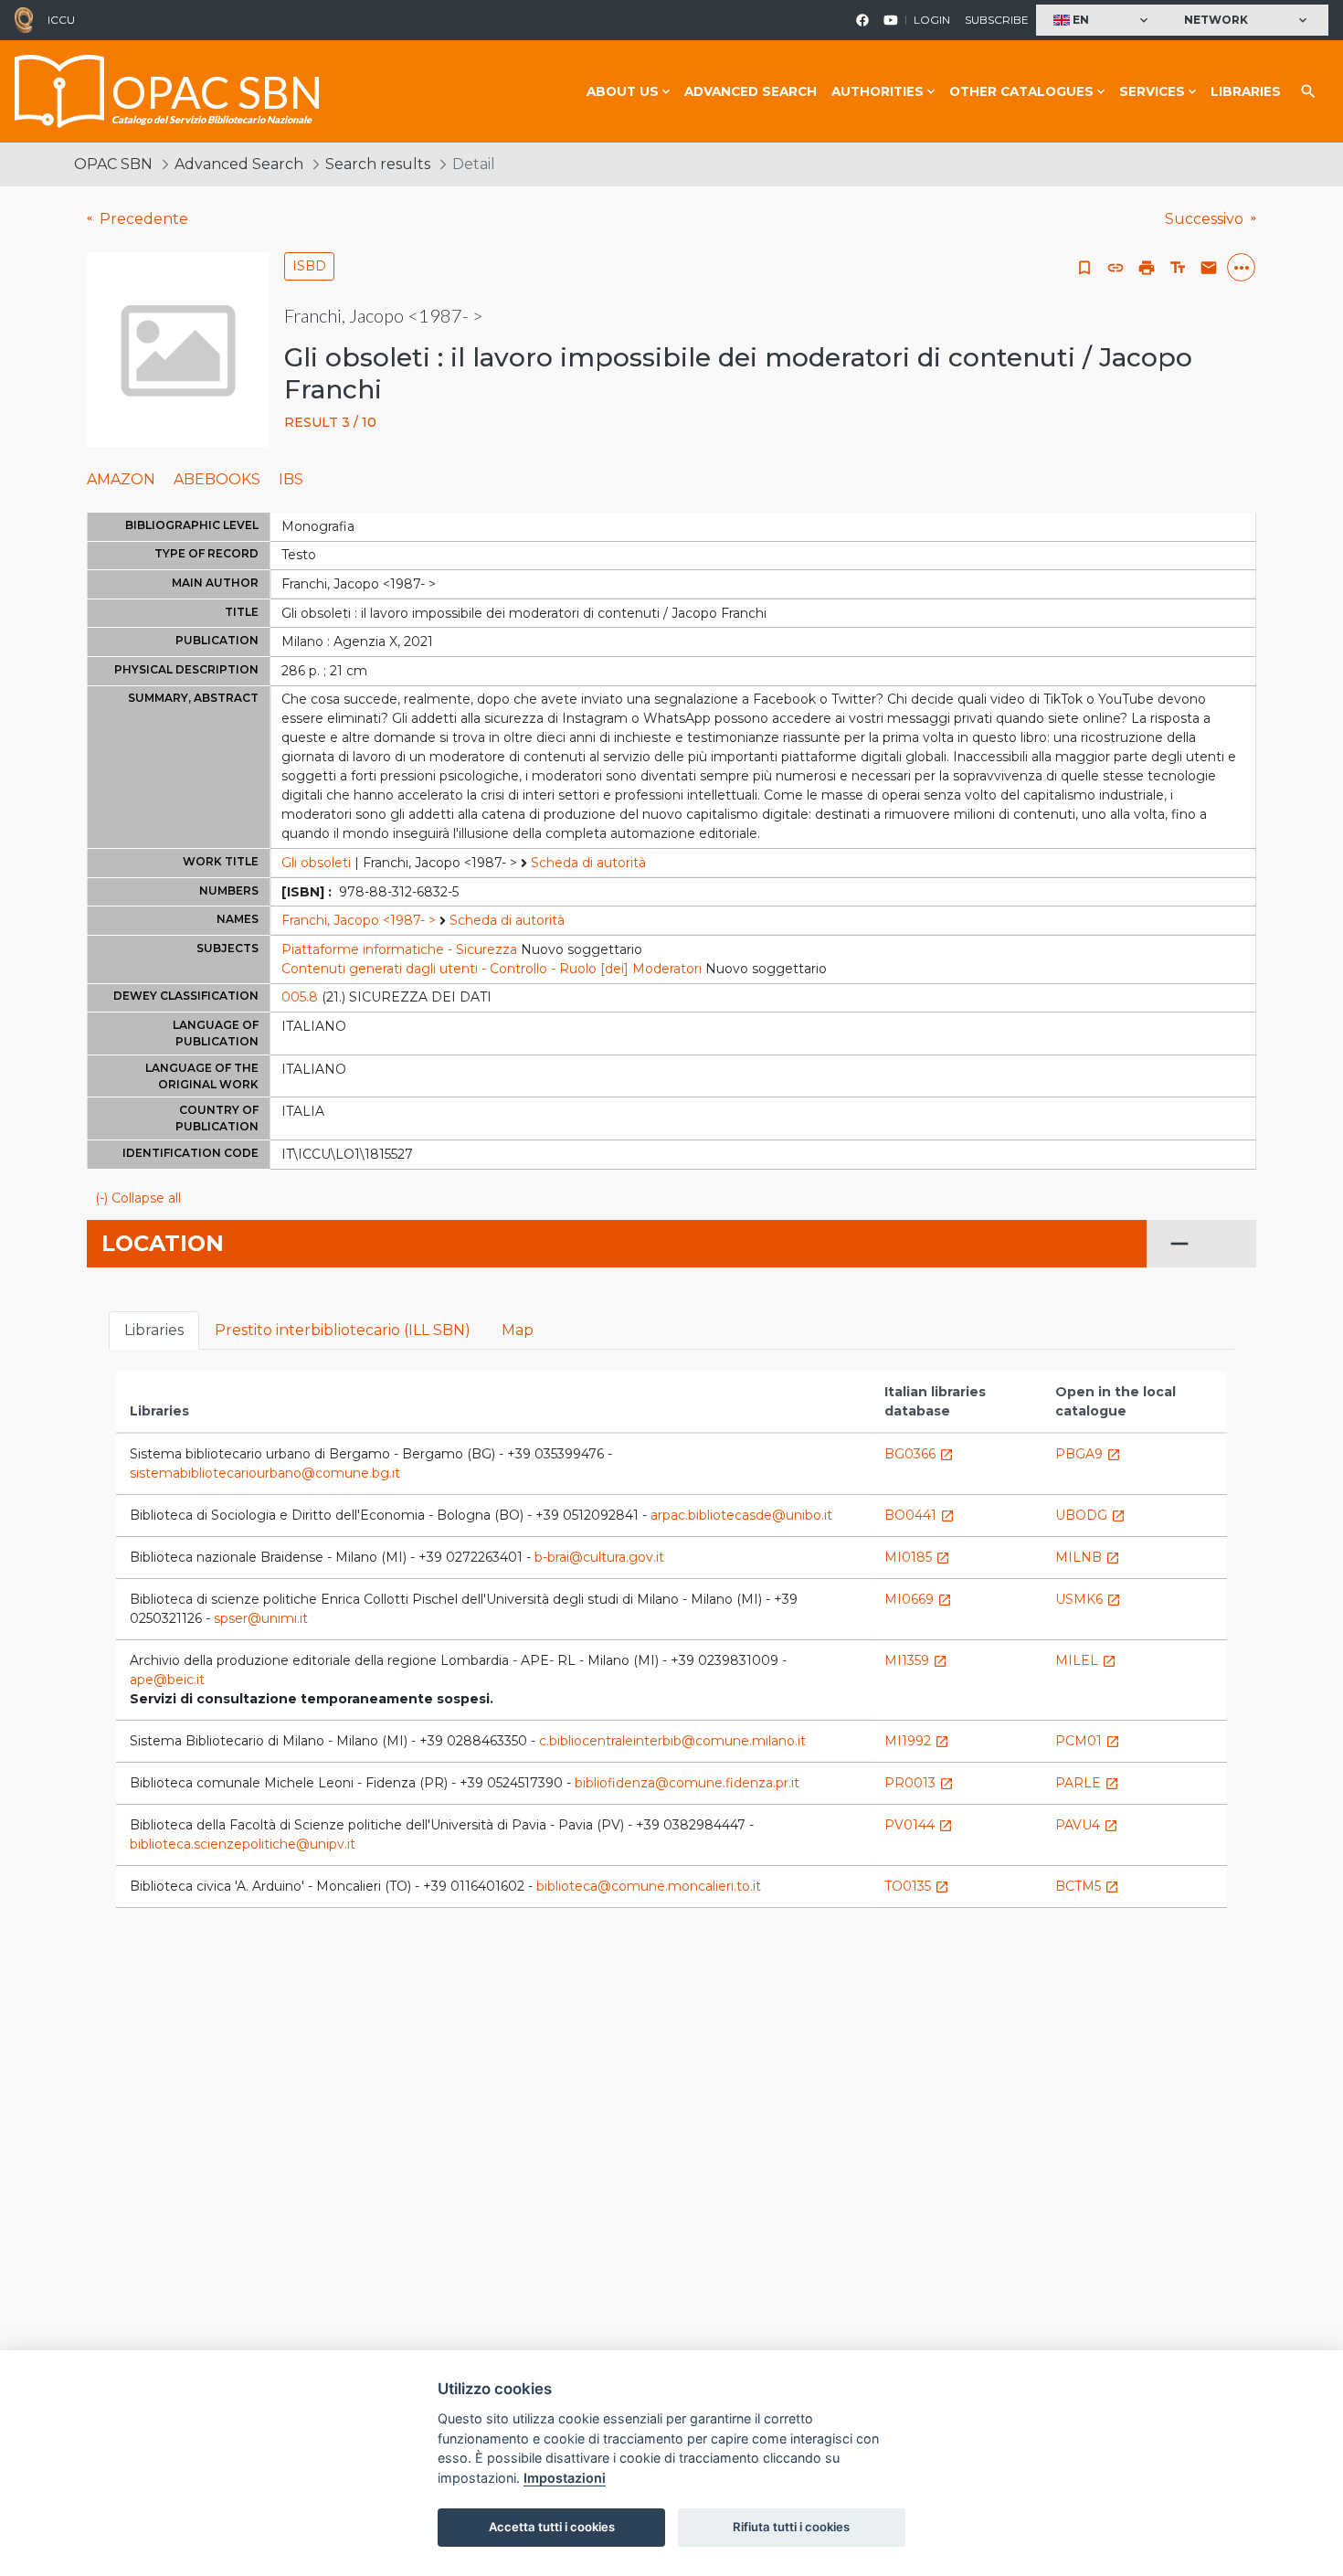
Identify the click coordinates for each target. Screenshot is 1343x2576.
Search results (378, 164)
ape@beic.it (167, 1680)
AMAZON (121, 479)
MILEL (1086, 1660)
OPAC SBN (113, 164)
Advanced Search (751, 91)
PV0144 (919, 1825)
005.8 (300, 997)
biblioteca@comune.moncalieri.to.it (649, 1886)
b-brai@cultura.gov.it (599, 1557)
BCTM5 (1087, 1886)
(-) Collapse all (138, 1198)
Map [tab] (518, 1330)
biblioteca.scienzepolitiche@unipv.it (243, 1844)
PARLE (1087, 1783)
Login (932, 20)
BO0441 (920, 1515)
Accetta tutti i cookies (552, 2527)
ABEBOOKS (217, 479)
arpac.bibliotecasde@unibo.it (741, 1515)
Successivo (1204, 219)
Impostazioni (565, 2478)
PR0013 (919, 1783)
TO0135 (917, 1886)
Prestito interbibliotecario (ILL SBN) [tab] (343, 1330)
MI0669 (918, 1599)
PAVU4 (1087, 1825)
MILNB (1088, 1557)
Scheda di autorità (588, 863)
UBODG (1090, 1515)
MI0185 (917, 1557)
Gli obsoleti (316, 863)
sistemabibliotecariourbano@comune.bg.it (265, 1473)
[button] (1103, 21)
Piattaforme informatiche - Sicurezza (399, 949)
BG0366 (919, 1454)
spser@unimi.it (261, 1618)
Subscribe (997, 20)
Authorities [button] (878, 91)
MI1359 (916, 1660)
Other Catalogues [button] (1021, 91)
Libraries (1246, 91)
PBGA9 (1088, 1454)
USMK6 (1088, 1599)
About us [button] (623, 91)
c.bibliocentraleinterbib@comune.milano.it (672, 1741)
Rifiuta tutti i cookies (791, 2527)
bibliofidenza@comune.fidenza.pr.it (687, 1783)
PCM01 (1088, 1741)
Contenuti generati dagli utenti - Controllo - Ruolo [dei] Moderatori (492, 969)
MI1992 (917, 1741)
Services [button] (1152, 91)
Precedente (144, 219)
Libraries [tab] (154, 1330)
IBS (291, 479)
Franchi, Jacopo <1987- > (359, 920)
